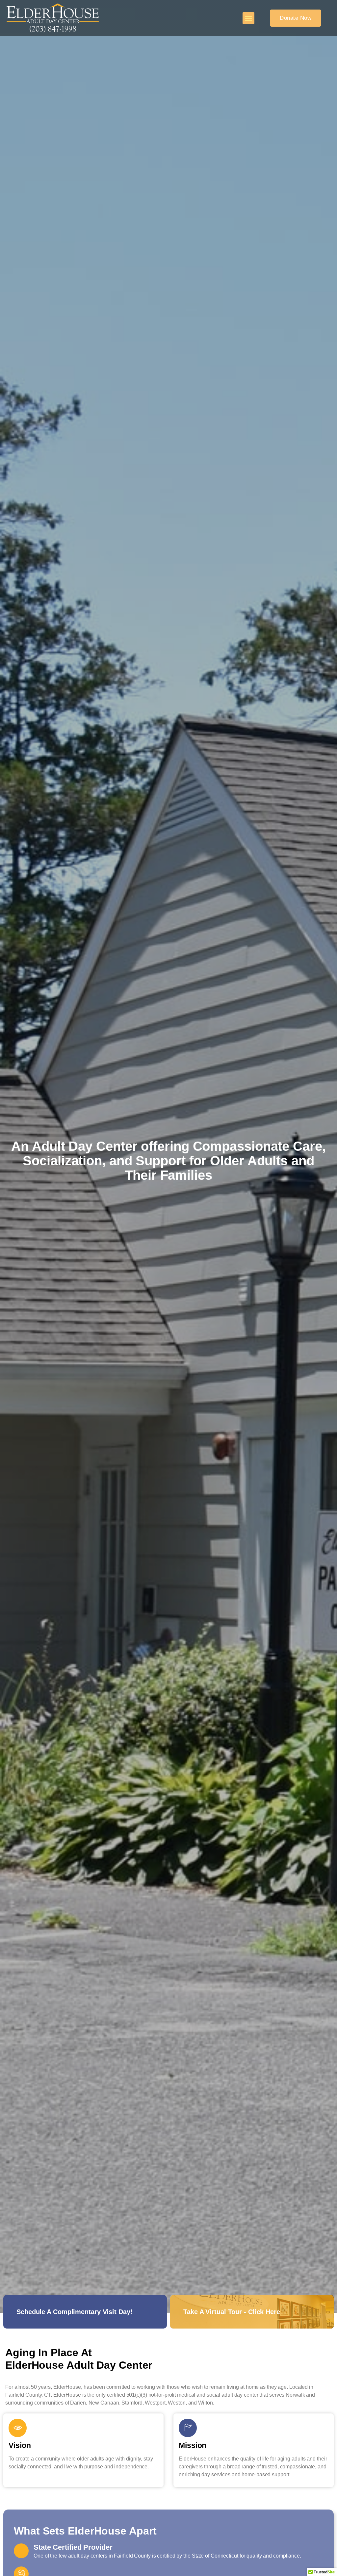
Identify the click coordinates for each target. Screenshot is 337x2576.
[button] (248, 18)
